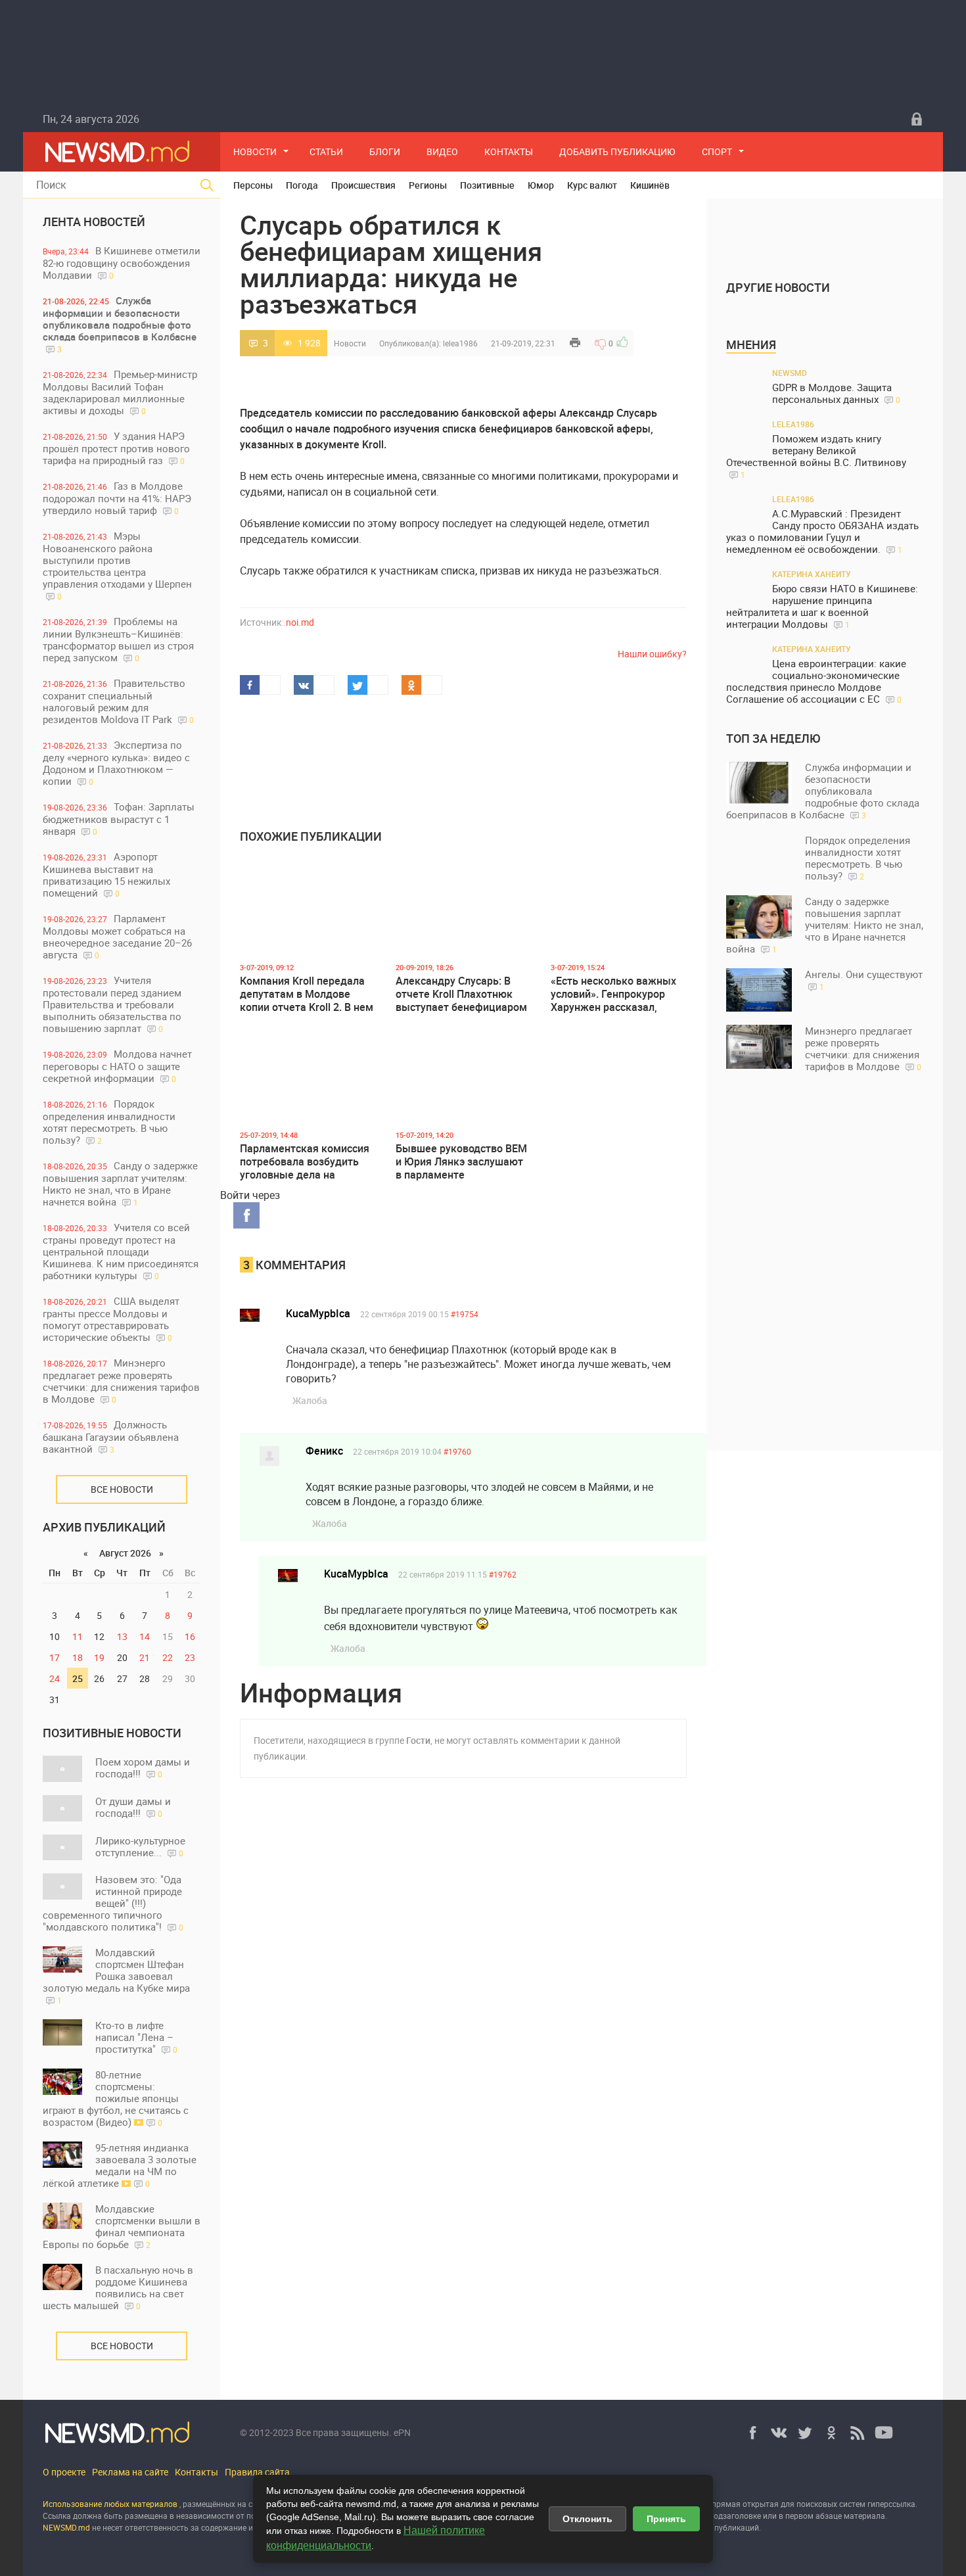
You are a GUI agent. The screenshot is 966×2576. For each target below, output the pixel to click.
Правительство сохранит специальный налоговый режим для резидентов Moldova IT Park (118, 701)
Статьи (326, 152)
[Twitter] (805, 2433)
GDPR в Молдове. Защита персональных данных (836, 393)
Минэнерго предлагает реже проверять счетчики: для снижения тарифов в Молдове (121, 1381)
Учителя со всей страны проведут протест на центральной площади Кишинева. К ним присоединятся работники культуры (121, 1251)
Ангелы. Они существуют (864, 980)
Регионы (428, 185)
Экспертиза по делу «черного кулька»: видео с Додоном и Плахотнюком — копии (116, 763)
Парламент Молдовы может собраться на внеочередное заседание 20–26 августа (117, 936)
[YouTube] (884, 2433)
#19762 (503, 1574)
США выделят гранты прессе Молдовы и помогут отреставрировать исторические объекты (111, 1319)
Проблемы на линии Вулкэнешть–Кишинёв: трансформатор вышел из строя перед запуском (118, 639)
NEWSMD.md (67, 2527)
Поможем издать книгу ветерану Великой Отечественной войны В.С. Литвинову (816, 456)
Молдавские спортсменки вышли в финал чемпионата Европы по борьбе (122, 2226)
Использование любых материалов (110, 2504)
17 (55, 1657)
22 (168, 1657)
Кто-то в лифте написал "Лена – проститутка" (136, 2037)
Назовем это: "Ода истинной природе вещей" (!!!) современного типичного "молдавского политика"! (113, 1903)
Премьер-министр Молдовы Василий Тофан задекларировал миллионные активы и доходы (120, 392)
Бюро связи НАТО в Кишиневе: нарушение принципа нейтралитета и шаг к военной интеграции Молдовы (822, 606)
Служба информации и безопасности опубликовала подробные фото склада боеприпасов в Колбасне (120, 324)
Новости (255, 152)
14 (145, 1636)
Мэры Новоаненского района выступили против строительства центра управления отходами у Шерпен (117, 565)
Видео (442, 152)
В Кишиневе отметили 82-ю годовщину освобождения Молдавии (122, 263)
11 (78, 1636)
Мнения (751, 344)
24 (55, 1678)
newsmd (790, 373)
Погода (302, 185)
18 (78, 1657)
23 (190, 1657)
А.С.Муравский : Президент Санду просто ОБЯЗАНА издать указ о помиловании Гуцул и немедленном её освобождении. (822, 531)
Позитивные (487, 185)
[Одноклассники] (831, 2433)
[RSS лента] (858, 2433)
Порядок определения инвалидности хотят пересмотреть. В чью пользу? (109, 1122)
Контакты (509, 152)
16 (190, 1636)
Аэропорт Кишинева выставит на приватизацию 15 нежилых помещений (106, 875)
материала (864, 2516)
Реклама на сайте (130, 2472)
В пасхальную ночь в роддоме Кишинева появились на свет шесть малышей (118, 2287)
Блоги (385, 152)
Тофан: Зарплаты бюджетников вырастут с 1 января (119, 819)
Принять (666, 2519)
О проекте (64, 2472)
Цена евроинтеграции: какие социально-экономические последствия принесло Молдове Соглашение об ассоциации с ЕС (816, 681)
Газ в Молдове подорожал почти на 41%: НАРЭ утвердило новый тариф (117, 498)
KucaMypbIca (318, 1313)
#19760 (457, 1451)
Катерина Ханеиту (812, 574)
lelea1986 (460, 343)
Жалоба (310, 1400)
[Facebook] (752, 2433)
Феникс (324, 1451)
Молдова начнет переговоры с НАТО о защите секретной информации (117, 1066)
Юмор (541, 185)
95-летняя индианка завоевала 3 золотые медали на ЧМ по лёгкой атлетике (120, 2165)
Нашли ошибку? (652, 654)
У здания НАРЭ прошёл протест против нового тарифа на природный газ (116, 448)
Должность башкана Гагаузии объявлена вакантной (111, 1437)
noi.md (300, 622)
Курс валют (592, 185)
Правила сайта (257, 2472)
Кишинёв (650, 185)
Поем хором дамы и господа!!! (143, 1768)
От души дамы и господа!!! (133, 1807)
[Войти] (917, 119)
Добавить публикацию (617, 152)
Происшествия (363, 185)
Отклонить (587, 2519)
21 (145, 1657)
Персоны (253, 185)
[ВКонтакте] (779, 2433)
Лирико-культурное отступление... (140, 1846)
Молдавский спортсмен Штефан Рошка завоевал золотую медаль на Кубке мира (116, 1976)
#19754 (465, 1314)
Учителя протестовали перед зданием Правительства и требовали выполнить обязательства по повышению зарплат (112, 1004)
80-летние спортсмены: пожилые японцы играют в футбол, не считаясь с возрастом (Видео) (116, 2098)
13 (122, 1636)
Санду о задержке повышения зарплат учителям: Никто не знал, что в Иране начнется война (120, 1183)
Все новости (122, 1489)
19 (99, 1657)
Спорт (717, 152)
